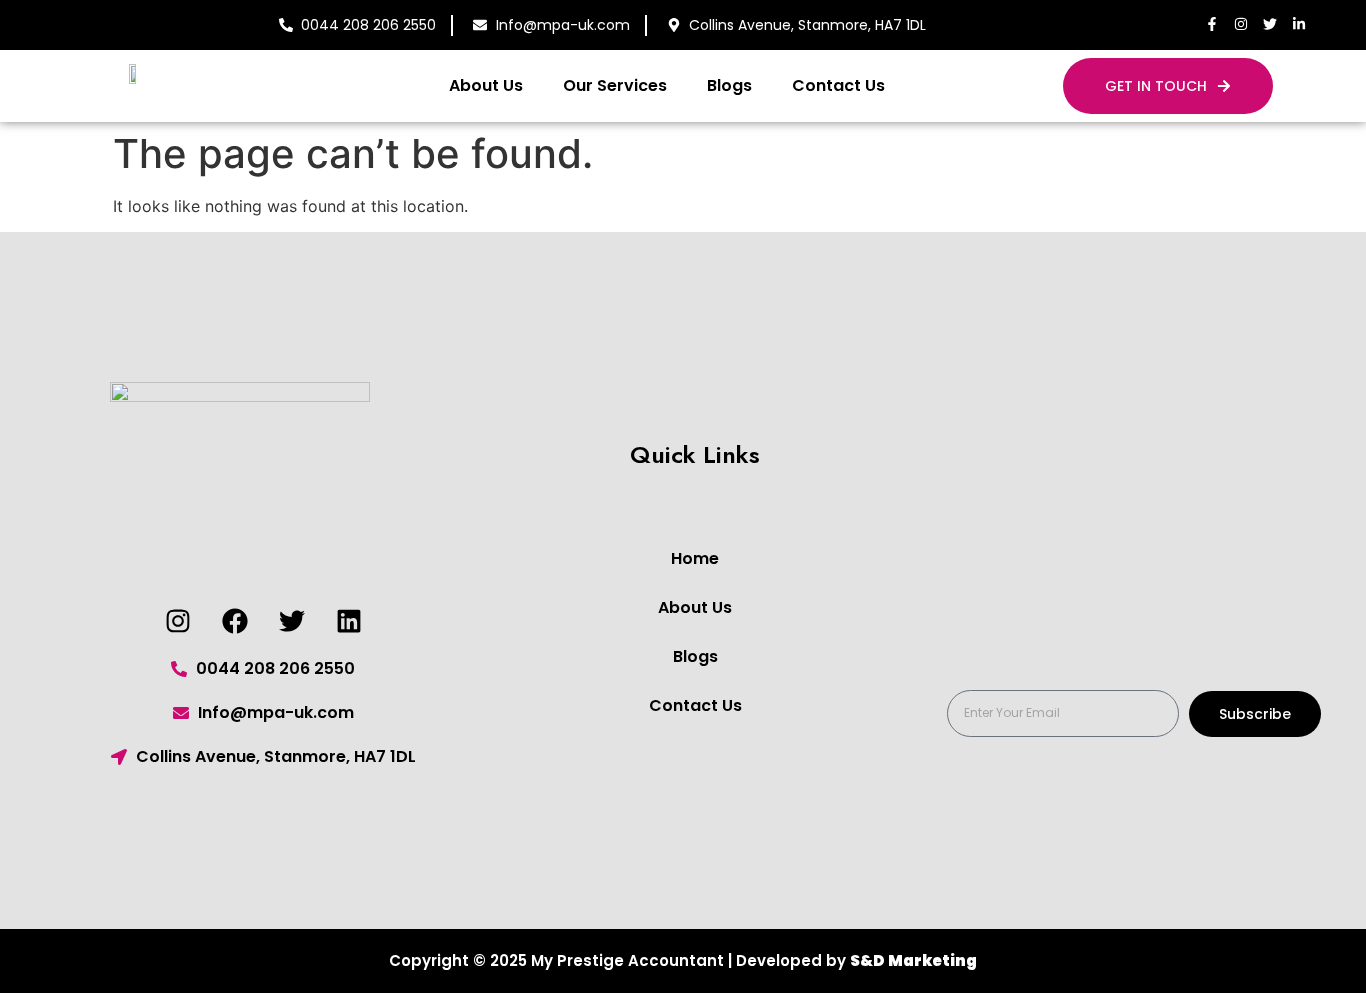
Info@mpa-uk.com (563, 25)
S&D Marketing (913, 960)
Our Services (615, 85)
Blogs (729, 85)
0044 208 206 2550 (368, 25)
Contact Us (838, 85)
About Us (486, 85)
